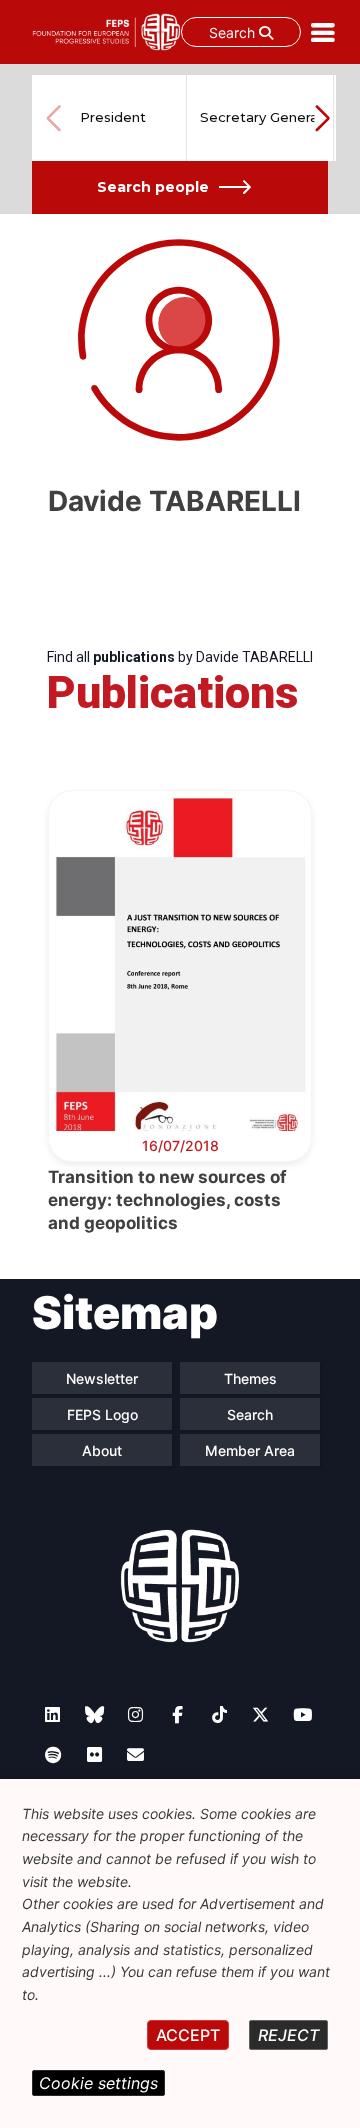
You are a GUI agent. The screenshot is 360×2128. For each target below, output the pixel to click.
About (102, 1450)
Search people (153, 187)
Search (234, 32)
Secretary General (260, 117)
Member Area (250, 1450)
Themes (250, 1378)
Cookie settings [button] (98, 2083)
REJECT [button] (288, 2035)
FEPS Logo (102, 1414)
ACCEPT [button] (188, 2035)
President (113, 117)
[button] (322, 118)
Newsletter (102, 1378)
